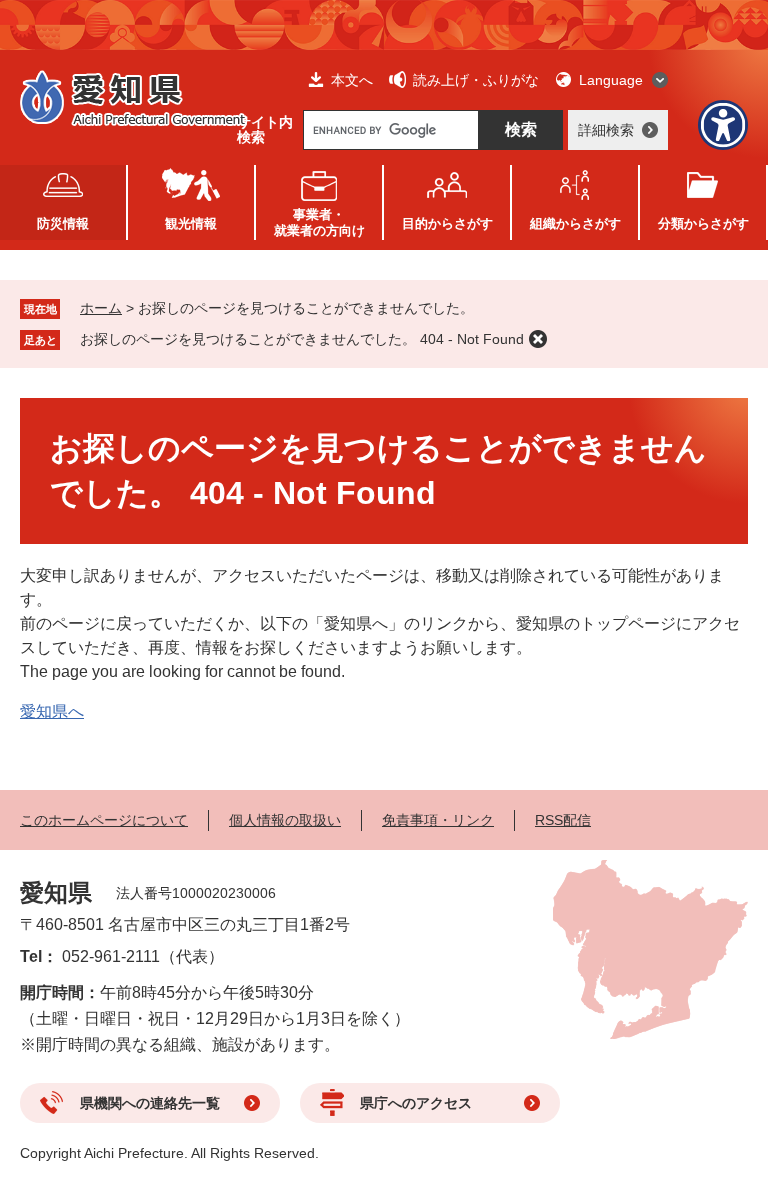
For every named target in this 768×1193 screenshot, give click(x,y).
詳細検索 (606, 130)
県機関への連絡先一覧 (150, 1103)
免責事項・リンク (438, 820)
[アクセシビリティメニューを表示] (723, 125)
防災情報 (63, 223)
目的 (447, 223)
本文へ (352, 80)
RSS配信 (563, 820)
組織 (575, 223)
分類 (703, 223)
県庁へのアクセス (416, 1103)
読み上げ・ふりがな (476, 80)
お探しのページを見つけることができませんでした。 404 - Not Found (302, 339)
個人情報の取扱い (285, 820)
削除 (538, 339)
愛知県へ (52, 711)
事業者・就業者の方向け (319, 222)
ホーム (101, 308)
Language (611, 80)
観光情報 (191, 223)
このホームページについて (104, 820)
